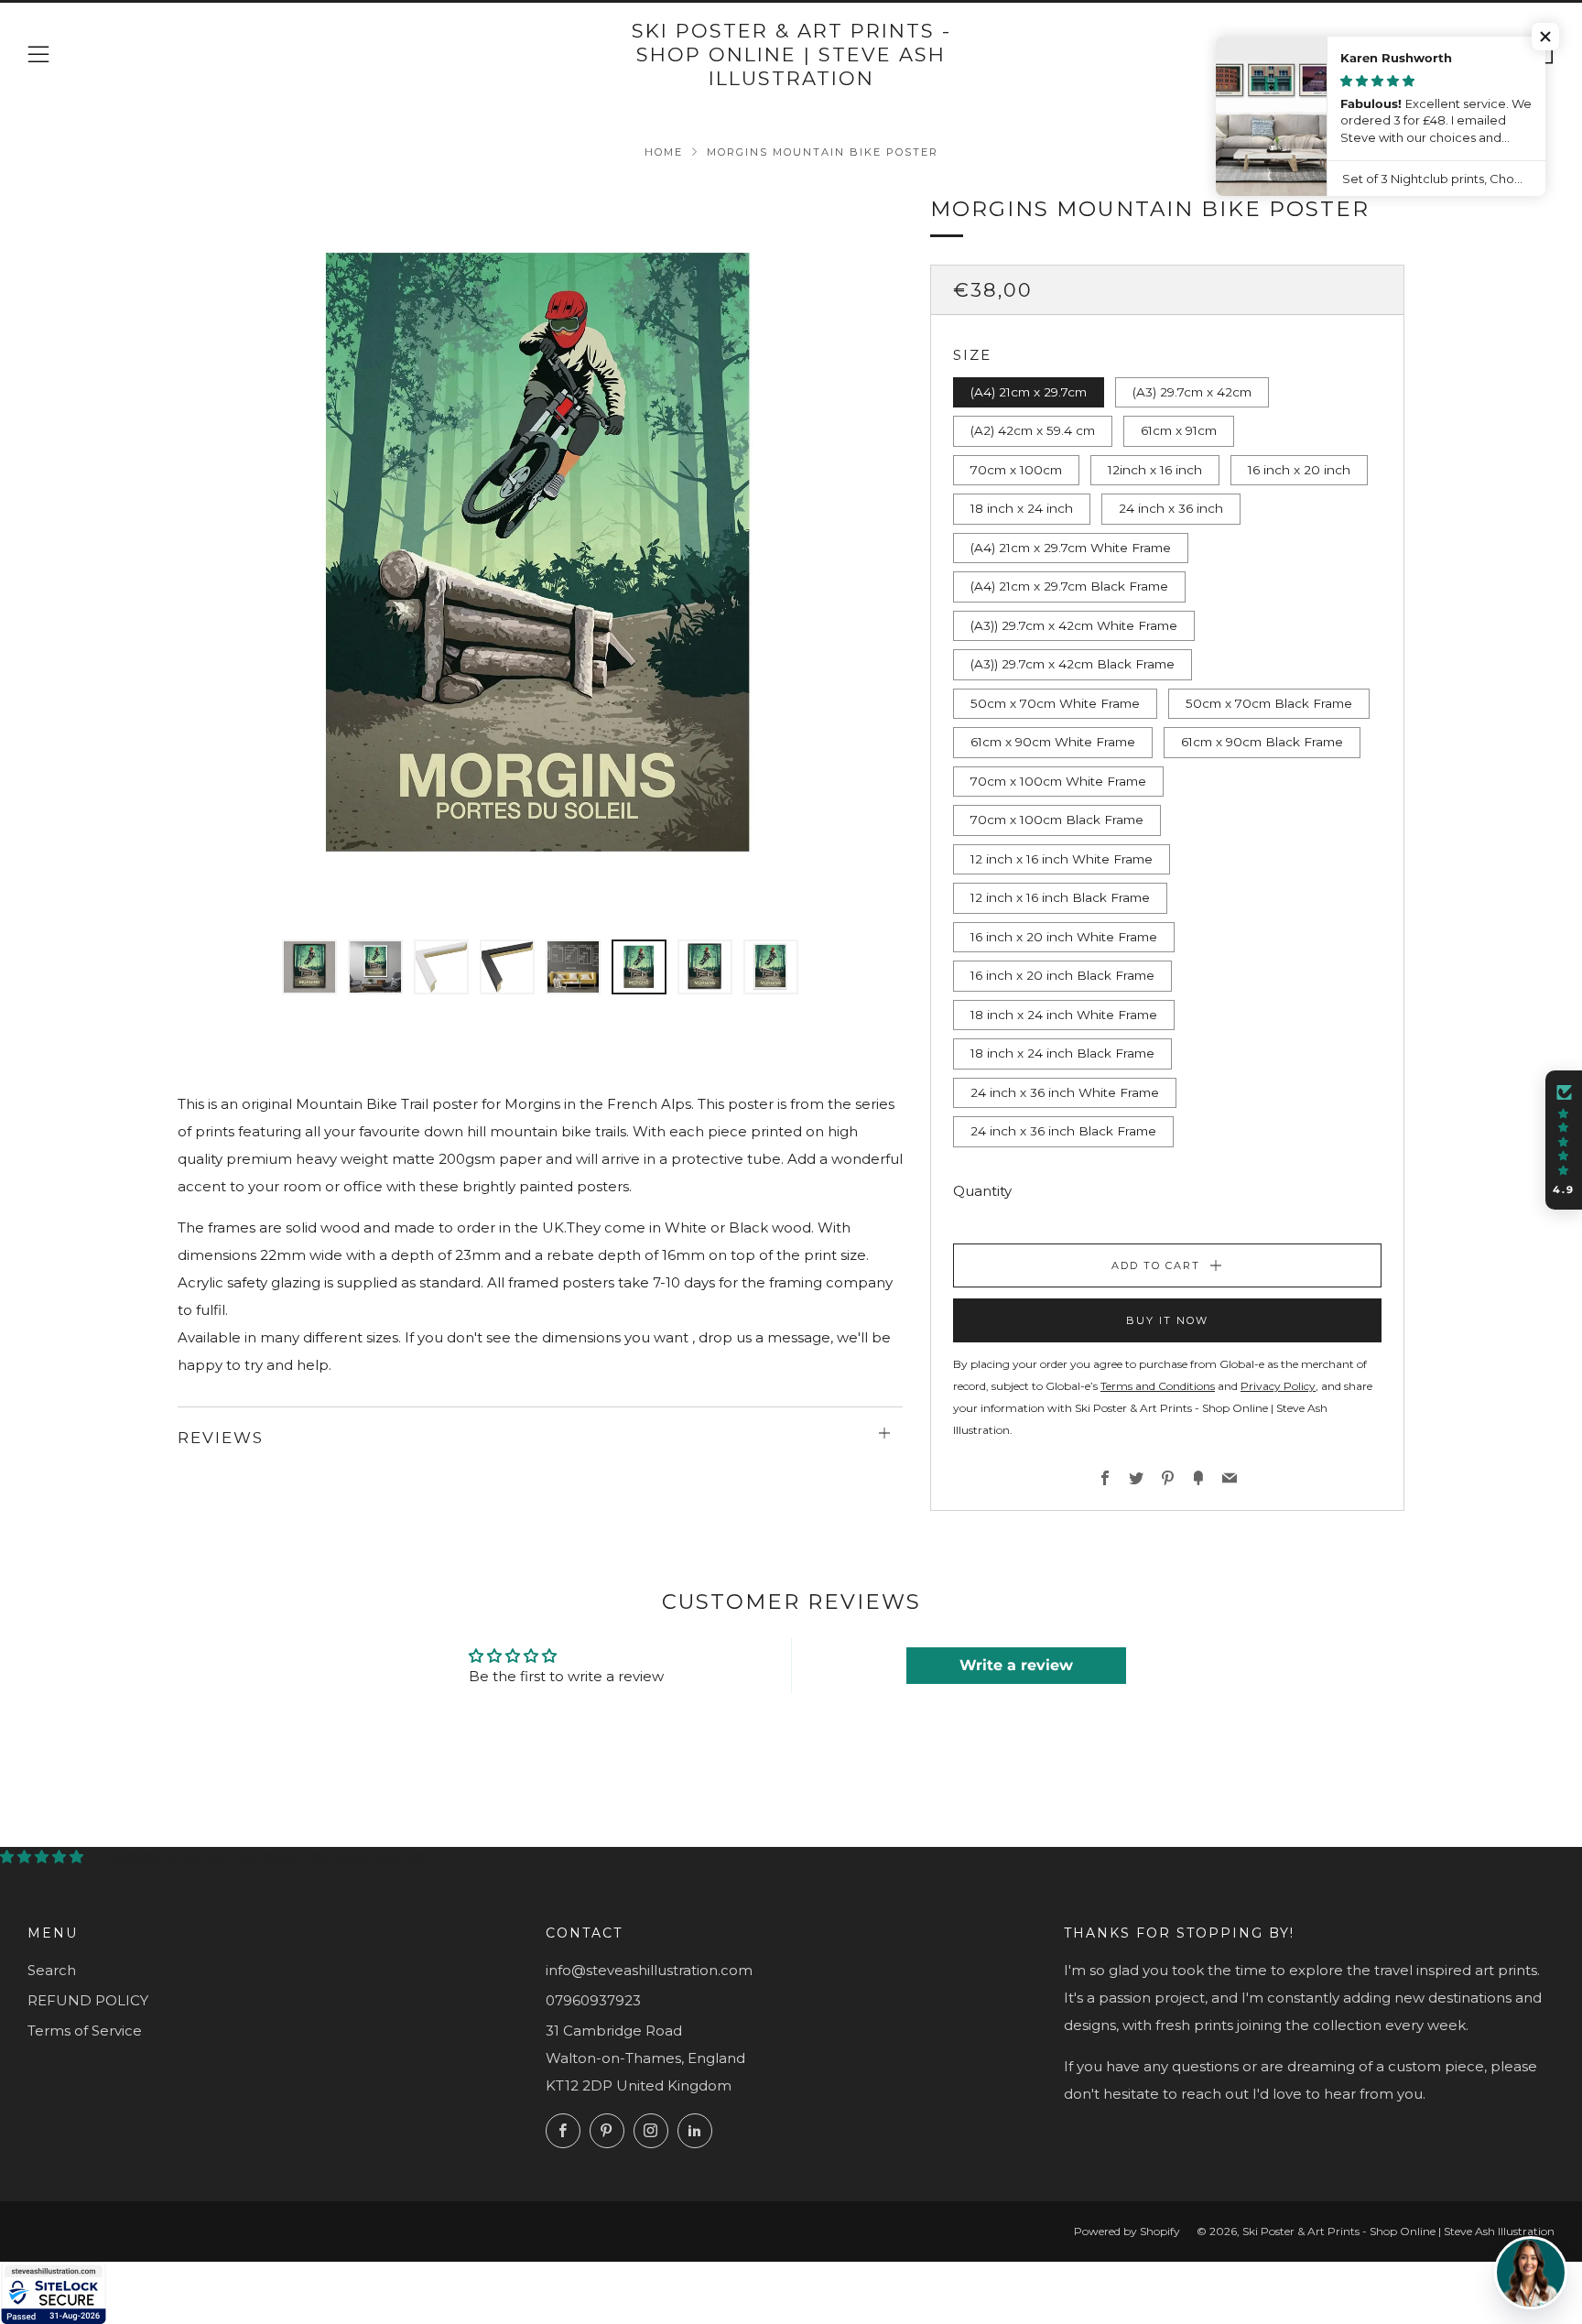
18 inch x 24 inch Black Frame (1062, 1053)
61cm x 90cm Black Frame (1262, 742)
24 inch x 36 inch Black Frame (1063, 1131)
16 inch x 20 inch (1299, 470)
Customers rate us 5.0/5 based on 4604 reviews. (263, 1857)
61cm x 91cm (1179, 430)
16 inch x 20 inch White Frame (1064, 937)
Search (52, 1970)
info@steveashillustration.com (649, 1970)
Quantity (982, 1191)
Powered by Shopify (1127, 2231)
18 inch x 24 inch (1022, 508)
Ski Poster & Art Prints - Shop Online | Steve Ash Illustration (791, 55)
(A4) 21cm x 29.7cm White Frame (1071, 548)
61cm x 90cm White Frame (1053, 742)
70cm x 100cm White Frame (1058, 781)
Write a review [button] (1016, 1665)
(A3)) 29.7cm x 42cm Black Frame (1073, 664)
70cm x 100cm (1016, 470)
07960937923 (593, 2000)
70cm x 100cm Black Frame (1057, 820)
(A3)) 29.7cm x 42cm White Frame (1074, 625)
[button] (1564, 1140)
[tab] (309, 967)
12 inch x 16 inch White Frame (1062, 859)
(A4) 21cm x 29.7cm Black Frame (1069, 586)
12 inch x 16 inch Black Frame (1060, 897)
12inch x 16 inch (1155, 470)
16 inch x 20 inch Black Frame (1062, 975)
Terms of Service (85, 2031)
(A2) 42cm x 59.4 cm (1033, 430)
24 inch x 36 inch (1171, 508)
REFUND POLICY (88, 2000)
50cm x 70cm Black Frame (1269, 703)
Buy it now (1167, 1320)
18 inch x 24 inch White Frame (1064, 1015)
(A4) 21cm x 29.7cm (1029, 392)
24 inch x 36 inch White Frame (1065, 1092)
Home (664, 152)
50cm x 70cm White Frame (1055, 703)
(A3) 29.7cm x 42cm (1192, 392)
